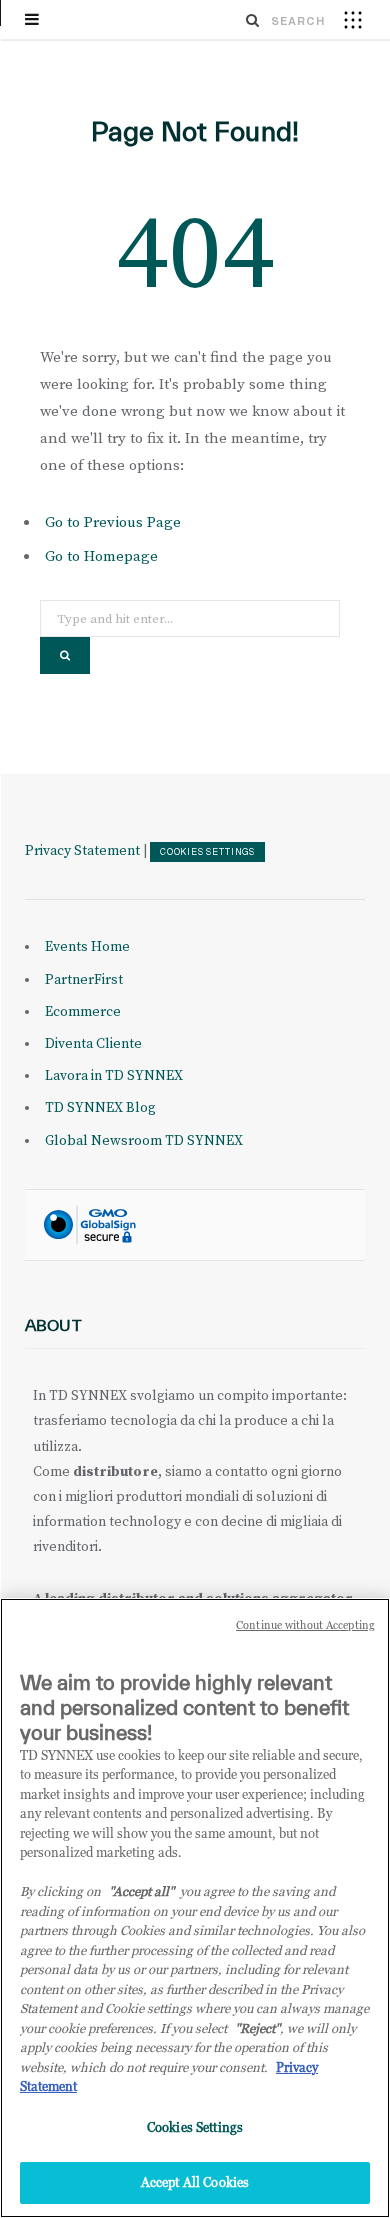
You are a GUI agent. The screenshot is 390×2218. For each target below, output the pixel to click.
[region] (195, 1908)
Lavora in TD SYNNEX (114, 1076)
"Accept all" (141, 1891)
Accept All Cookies (195, 2182)
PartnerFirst (84, 980)
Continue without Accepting (305, 1625)
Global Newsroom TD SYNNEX (144, 1141)
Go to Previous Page (113, 522)
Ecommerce (83, 1012)
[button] (353, 19)
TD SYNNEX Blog (100, 1108)
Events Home (87, 947)
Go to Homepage (101, 556)
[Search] (253, 20)
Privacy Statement (82, 851)
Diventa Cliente (93, 1044)
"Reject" (257, 2028)
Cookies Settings (207, 852)
